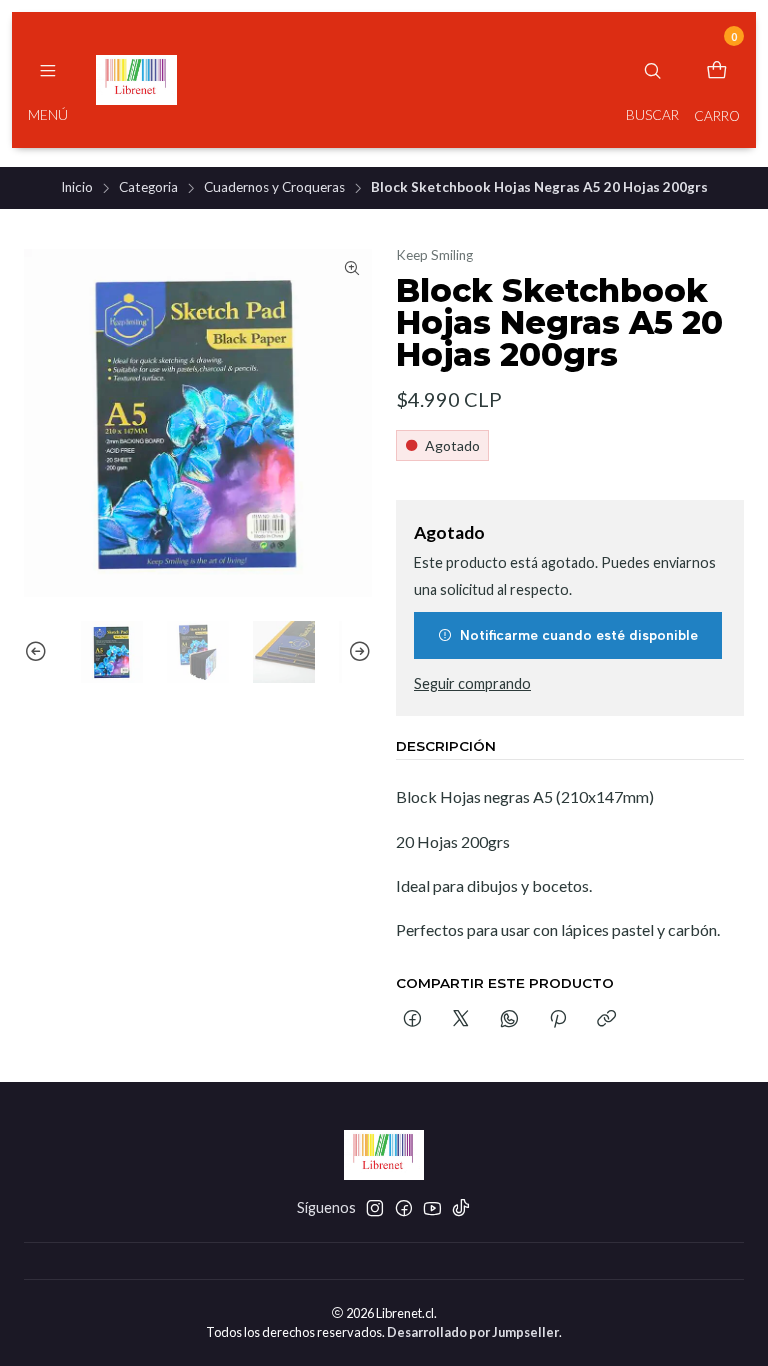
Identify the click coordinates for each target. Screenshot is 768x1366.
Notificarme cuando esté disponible (579, 635)
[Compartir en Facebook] (412, 1020)
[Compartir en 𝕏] (461, 1020)
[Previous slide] (39, 652)
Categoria (148, 188)
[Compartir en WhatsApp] (509, 1020)
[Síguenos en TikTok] (461, 1208)
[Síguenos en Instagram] (375, 1208)
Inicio (77, 188)
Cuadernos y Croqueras (274, 188)
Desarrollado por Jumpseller (473, 1332)
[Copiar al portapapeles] (606, 1020)
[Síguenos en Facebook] (404, 1208)
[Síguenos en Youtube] (432, 1208)
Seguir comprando (472, 684)
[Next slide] (357, 652)
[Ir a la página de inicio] (136, 80)
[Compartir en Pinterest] (558, 1020)
